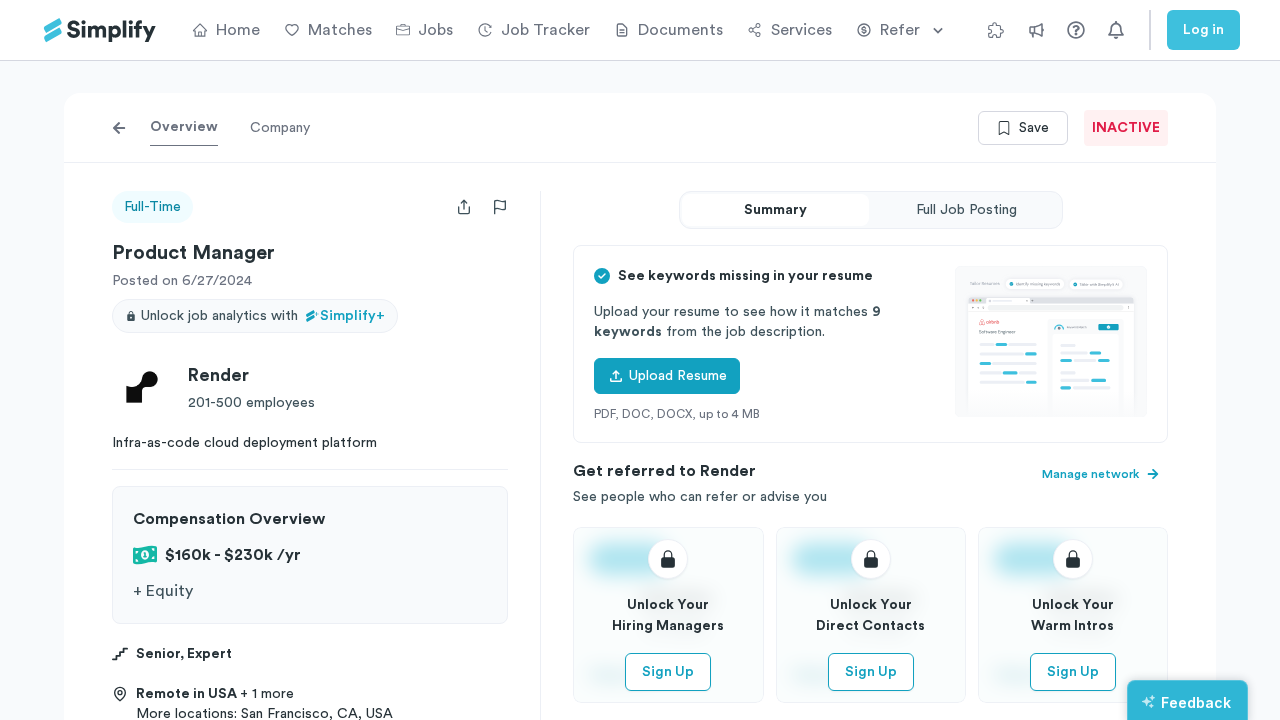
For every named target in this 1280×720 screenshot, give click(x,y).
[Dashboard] (100, 30)
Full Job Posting (966, 210)
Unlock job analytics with (263, 316)
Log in (1203, 30)
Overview (184, 127)
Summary (775, 210)
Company (280, 128)
